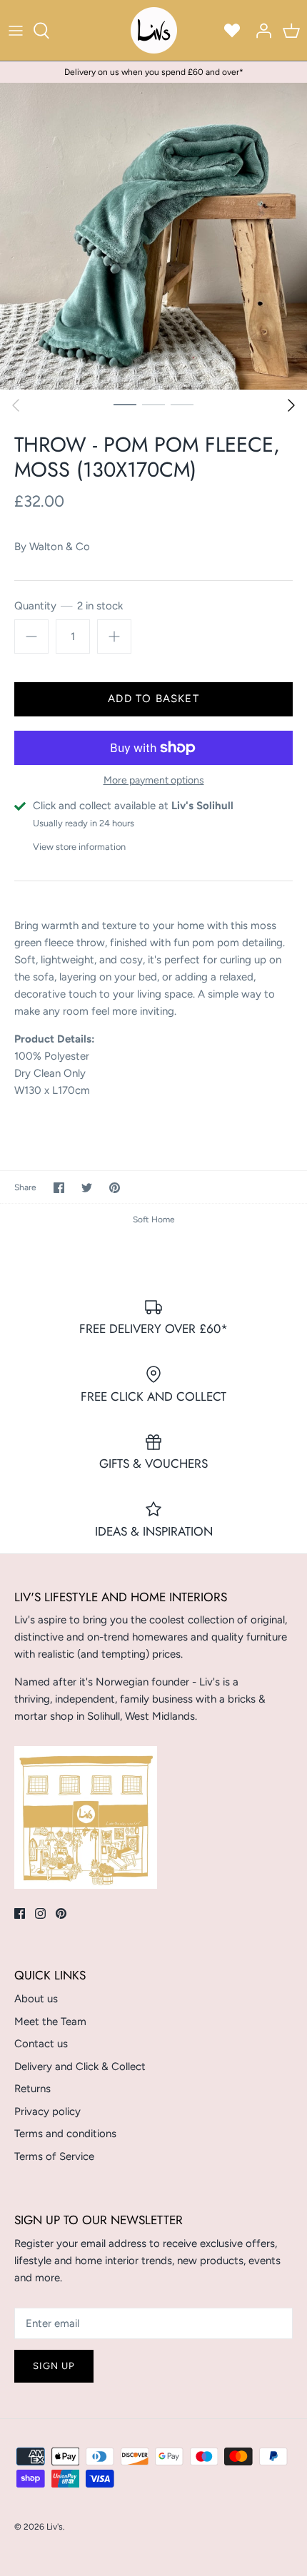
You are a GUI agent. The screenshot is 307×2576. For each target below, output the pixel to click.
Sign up (54, 2366)
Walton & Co (60, 547)
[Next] (291, 405)
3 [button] (182, 404)
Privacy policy (47, 2111)
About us (36, 1999)
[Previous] (16, 405)
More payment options (154, 781)
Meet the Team (50, 2022)
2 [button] (153, 404)
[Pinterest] (61, 1913)
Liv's (55, 2527)
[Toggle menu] (16, 31)
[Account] (260, 31)
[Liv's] (154, 30)
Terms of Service (54, 2156)
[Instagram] (40, 1913)
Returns (32, 2089)
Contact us (41, 2044)
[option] (153, 236)
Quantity (69, 606)
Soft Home (154, 1219)
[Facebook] (20, 1913)
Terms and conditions (65, 2134)
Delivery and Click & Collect (80, 2067)
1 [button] (125, 404)
